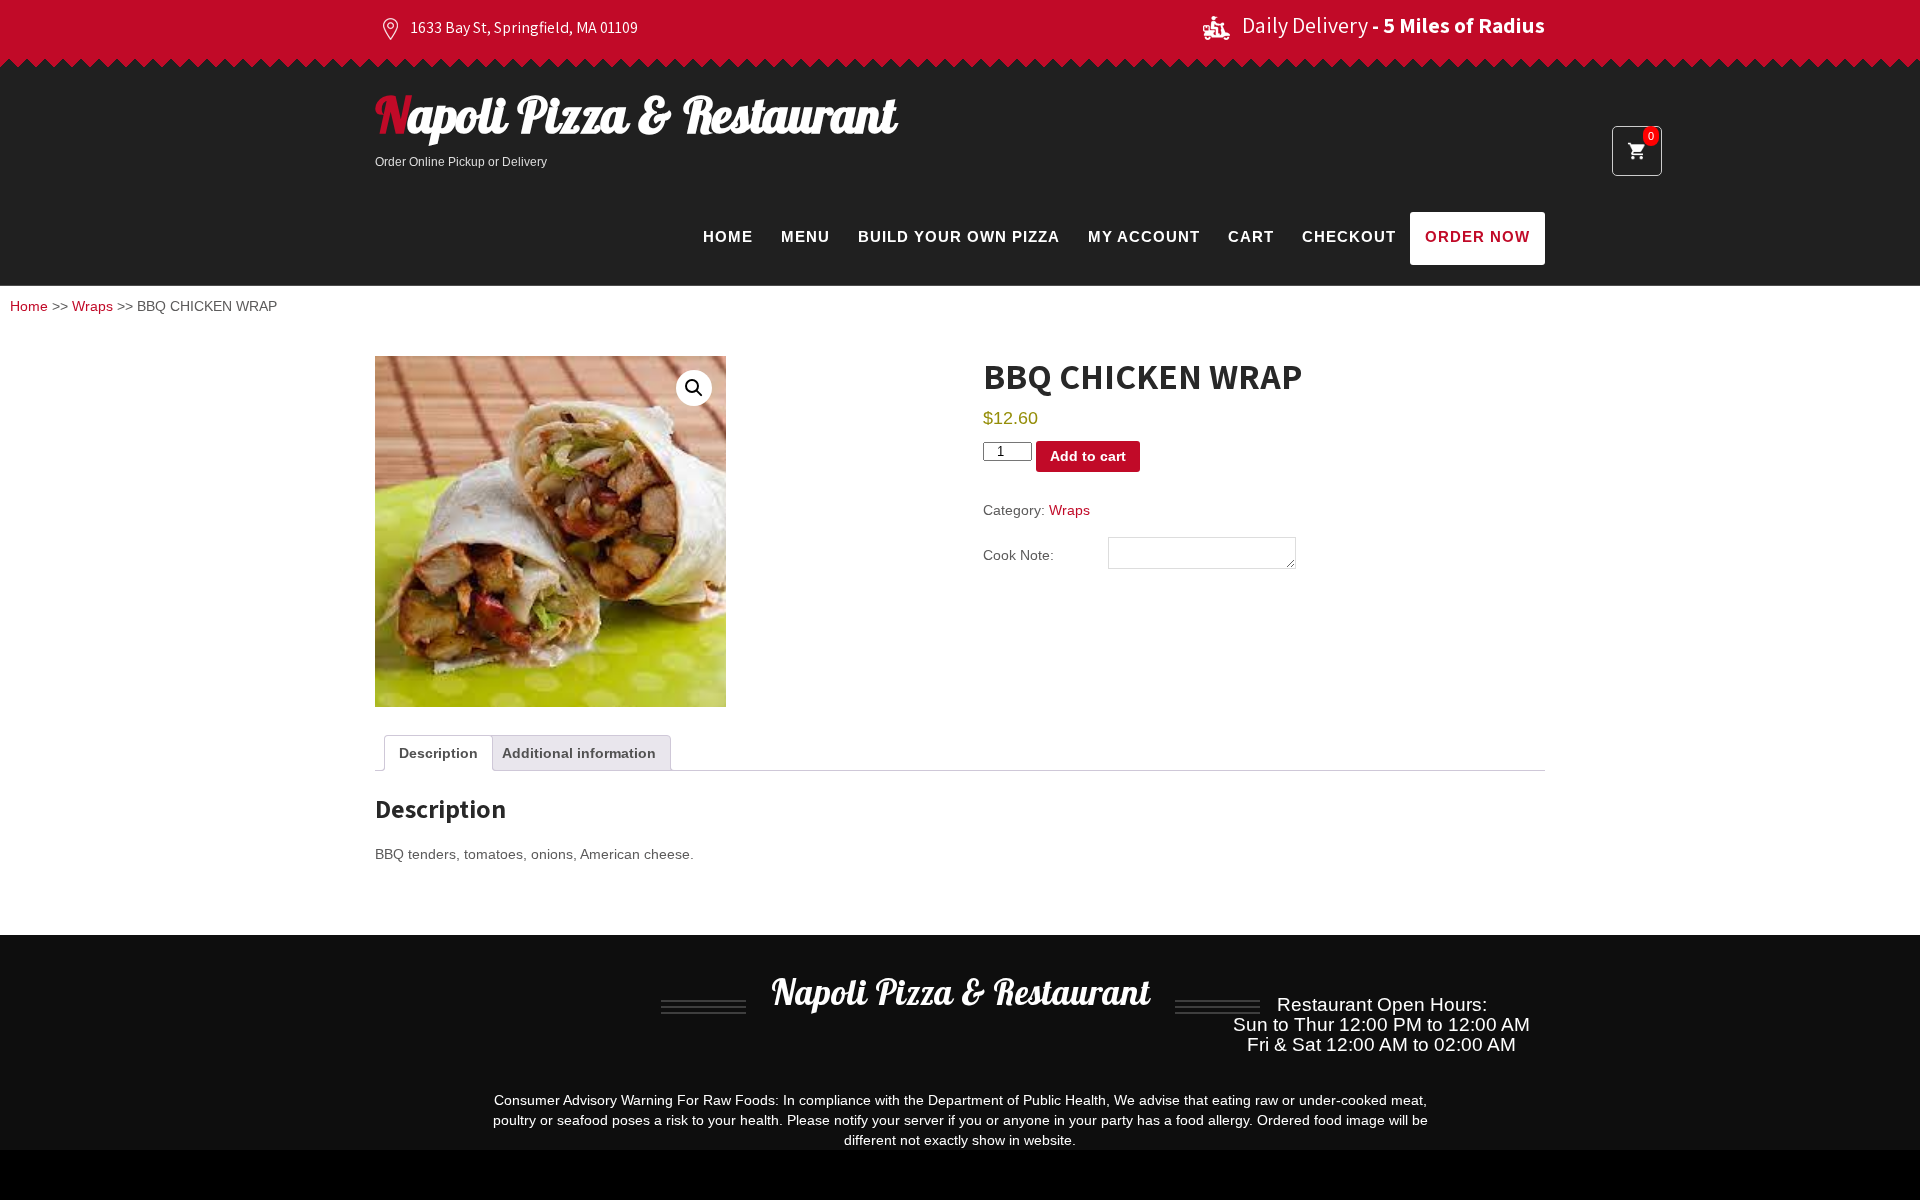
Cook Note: (1018, 555)
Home (728, 236)
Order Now (1477, 236)
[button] (694, 388)
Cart (1251, 236)
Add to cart (1088, 456)
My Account (1144, 236)
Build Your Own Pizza (959, 236)
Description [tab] (438, 753)
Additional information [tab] (579, 753)
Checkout (1349, 236)
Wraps (92, 306)
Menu (805, 236)
